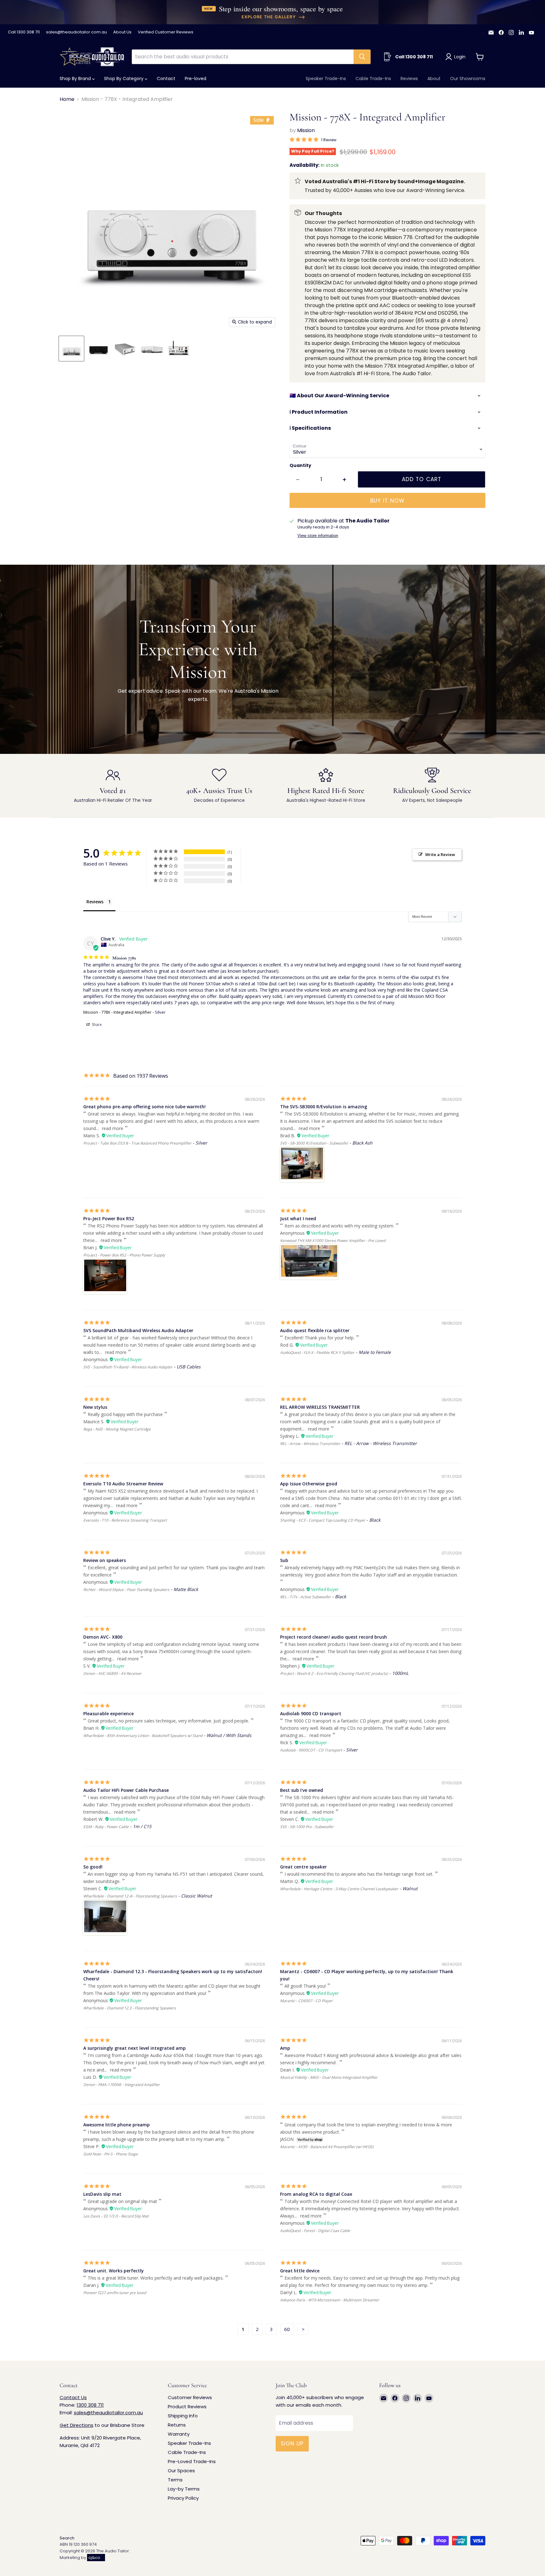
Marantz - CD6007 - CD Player (306, 2001)
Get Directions (76, 2425)
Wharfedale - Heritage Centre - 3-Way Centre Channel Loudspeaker (339, 1889)
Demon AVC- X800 (103, 1637)
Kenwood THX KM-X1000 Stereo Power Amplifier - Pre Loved (333, 1241)
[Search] (362, 57)
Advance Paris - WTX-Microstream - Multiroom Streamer (330, 2300)
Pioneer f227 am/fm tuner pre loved (115, 2293)
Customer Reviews (190, 2397)
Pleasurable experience (108, 1713)
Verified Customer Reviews (166, 32)
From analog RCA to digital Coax (316, 2194)
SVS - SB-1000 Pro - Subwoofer (307, 1827)
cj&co (94, 2558)
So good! (93, 1867)
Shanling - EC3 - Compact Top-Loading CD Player (323, 1520)
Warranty (179, 2434)
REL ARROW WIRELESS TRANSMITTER (320, 1407)
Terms (175, 2480)
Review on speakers (105, 1560)
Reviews (409, 79)
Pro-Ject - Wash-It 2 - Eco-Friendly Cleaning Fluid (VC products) (334, 1673)
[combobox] (243, 57)
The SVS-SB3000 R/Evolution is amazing (324, 1107)
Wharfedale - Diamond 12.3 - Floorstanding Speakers (130, 2008)
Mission (306, 130)
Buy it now (387, 501)
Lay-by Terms (184, 2489)
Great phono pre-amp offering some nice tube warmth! (144, 1107)
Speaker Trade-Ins (326, 79)
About (434, 79)
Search (67, 2538)
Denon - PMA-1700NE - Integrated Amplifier (122, 2085)
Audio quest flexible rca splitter (315, 1330)
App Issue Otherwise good (309, 1484)
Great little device (300, 2271)
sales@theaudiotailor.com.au (76, 32)
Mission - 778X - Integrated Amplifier (117, 1012)
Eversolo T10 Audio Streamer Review (123, 1484)
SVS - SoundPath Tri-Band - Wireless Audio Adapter (128, 1367)
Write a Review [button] (440, 854)
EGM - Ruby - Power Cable (106, 1827)
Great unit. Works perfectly (114, 2271)
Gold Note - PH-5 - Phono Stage (111, 2154)
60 (287, 2329)
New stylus (95, 1407)
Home (67, 99)
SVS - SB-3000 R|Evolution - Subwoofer (314, 1143)
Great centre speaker (303, 1867)
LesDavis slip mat (102, 2194)
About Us (122, 32)
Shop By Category (124, 79)
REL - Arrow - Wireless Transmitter (310, 1444)
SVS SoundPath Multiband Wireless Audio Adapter (138, 1330)
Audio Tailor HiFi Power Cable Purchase (126, 1790)
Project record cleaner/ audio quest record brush (334, 1637)
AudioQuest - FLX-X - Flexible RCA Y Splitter (317, 1352)
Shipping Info (183, 2416)
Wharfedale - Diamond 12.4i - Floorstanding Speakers (130, 1896)
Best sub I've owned (302, 1790)
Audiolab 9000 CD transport (311, 1713)
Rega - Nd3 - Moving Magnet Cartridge (117, 1429)
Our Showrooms (468, 79)
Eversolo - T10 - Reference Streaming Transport (125, 1520)
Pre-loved (196, 79)
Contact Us (73, 2397)
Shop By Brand (76, 79)
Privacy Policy (183, 2498)
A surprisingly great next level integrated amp (135, 2048)
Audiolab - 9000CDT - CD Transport (311, 1750)
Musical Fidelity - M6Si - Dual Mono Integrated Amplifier (329, 2077)
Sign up (292, 2444)
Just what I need (298, 1218)
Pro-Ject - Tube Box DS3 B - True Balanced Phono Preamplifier (137, 1143)
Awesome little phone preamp (117, 2125)
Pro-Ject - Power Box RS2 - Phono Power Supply (124, 1255)
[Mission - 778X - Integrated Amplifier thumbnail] (71, 349)
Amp (285, 2048)
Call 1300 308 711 (24, 32)
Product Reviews (187, 2407)
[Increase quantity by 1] (345, 480)
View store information (318, 536)
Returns (177, 2425)
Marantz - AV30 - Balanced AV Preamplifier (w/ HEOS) (327, 2147)
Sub (284, 1560)
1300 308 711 (90, 2405)
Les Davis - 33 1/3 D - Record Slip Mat (116, 2216)
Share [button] (96, 1025)
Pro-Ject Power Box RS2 (109, 1218)
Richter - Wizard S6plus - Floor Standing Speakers (126, 1590)
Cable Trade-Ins (373, 79)
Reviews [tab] (95, 902)
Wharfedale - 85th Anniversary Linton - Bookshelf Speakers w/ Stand (143, 1736)
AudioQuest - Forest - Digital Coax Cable (315, 2231)
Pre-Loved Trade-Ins (192, 2461)
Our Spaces (181, 2471)
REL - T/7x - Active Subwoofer (305, 1597)
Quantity (300, 465)
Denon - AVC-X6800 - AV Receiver (112, 1673)
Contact (166, 79)
